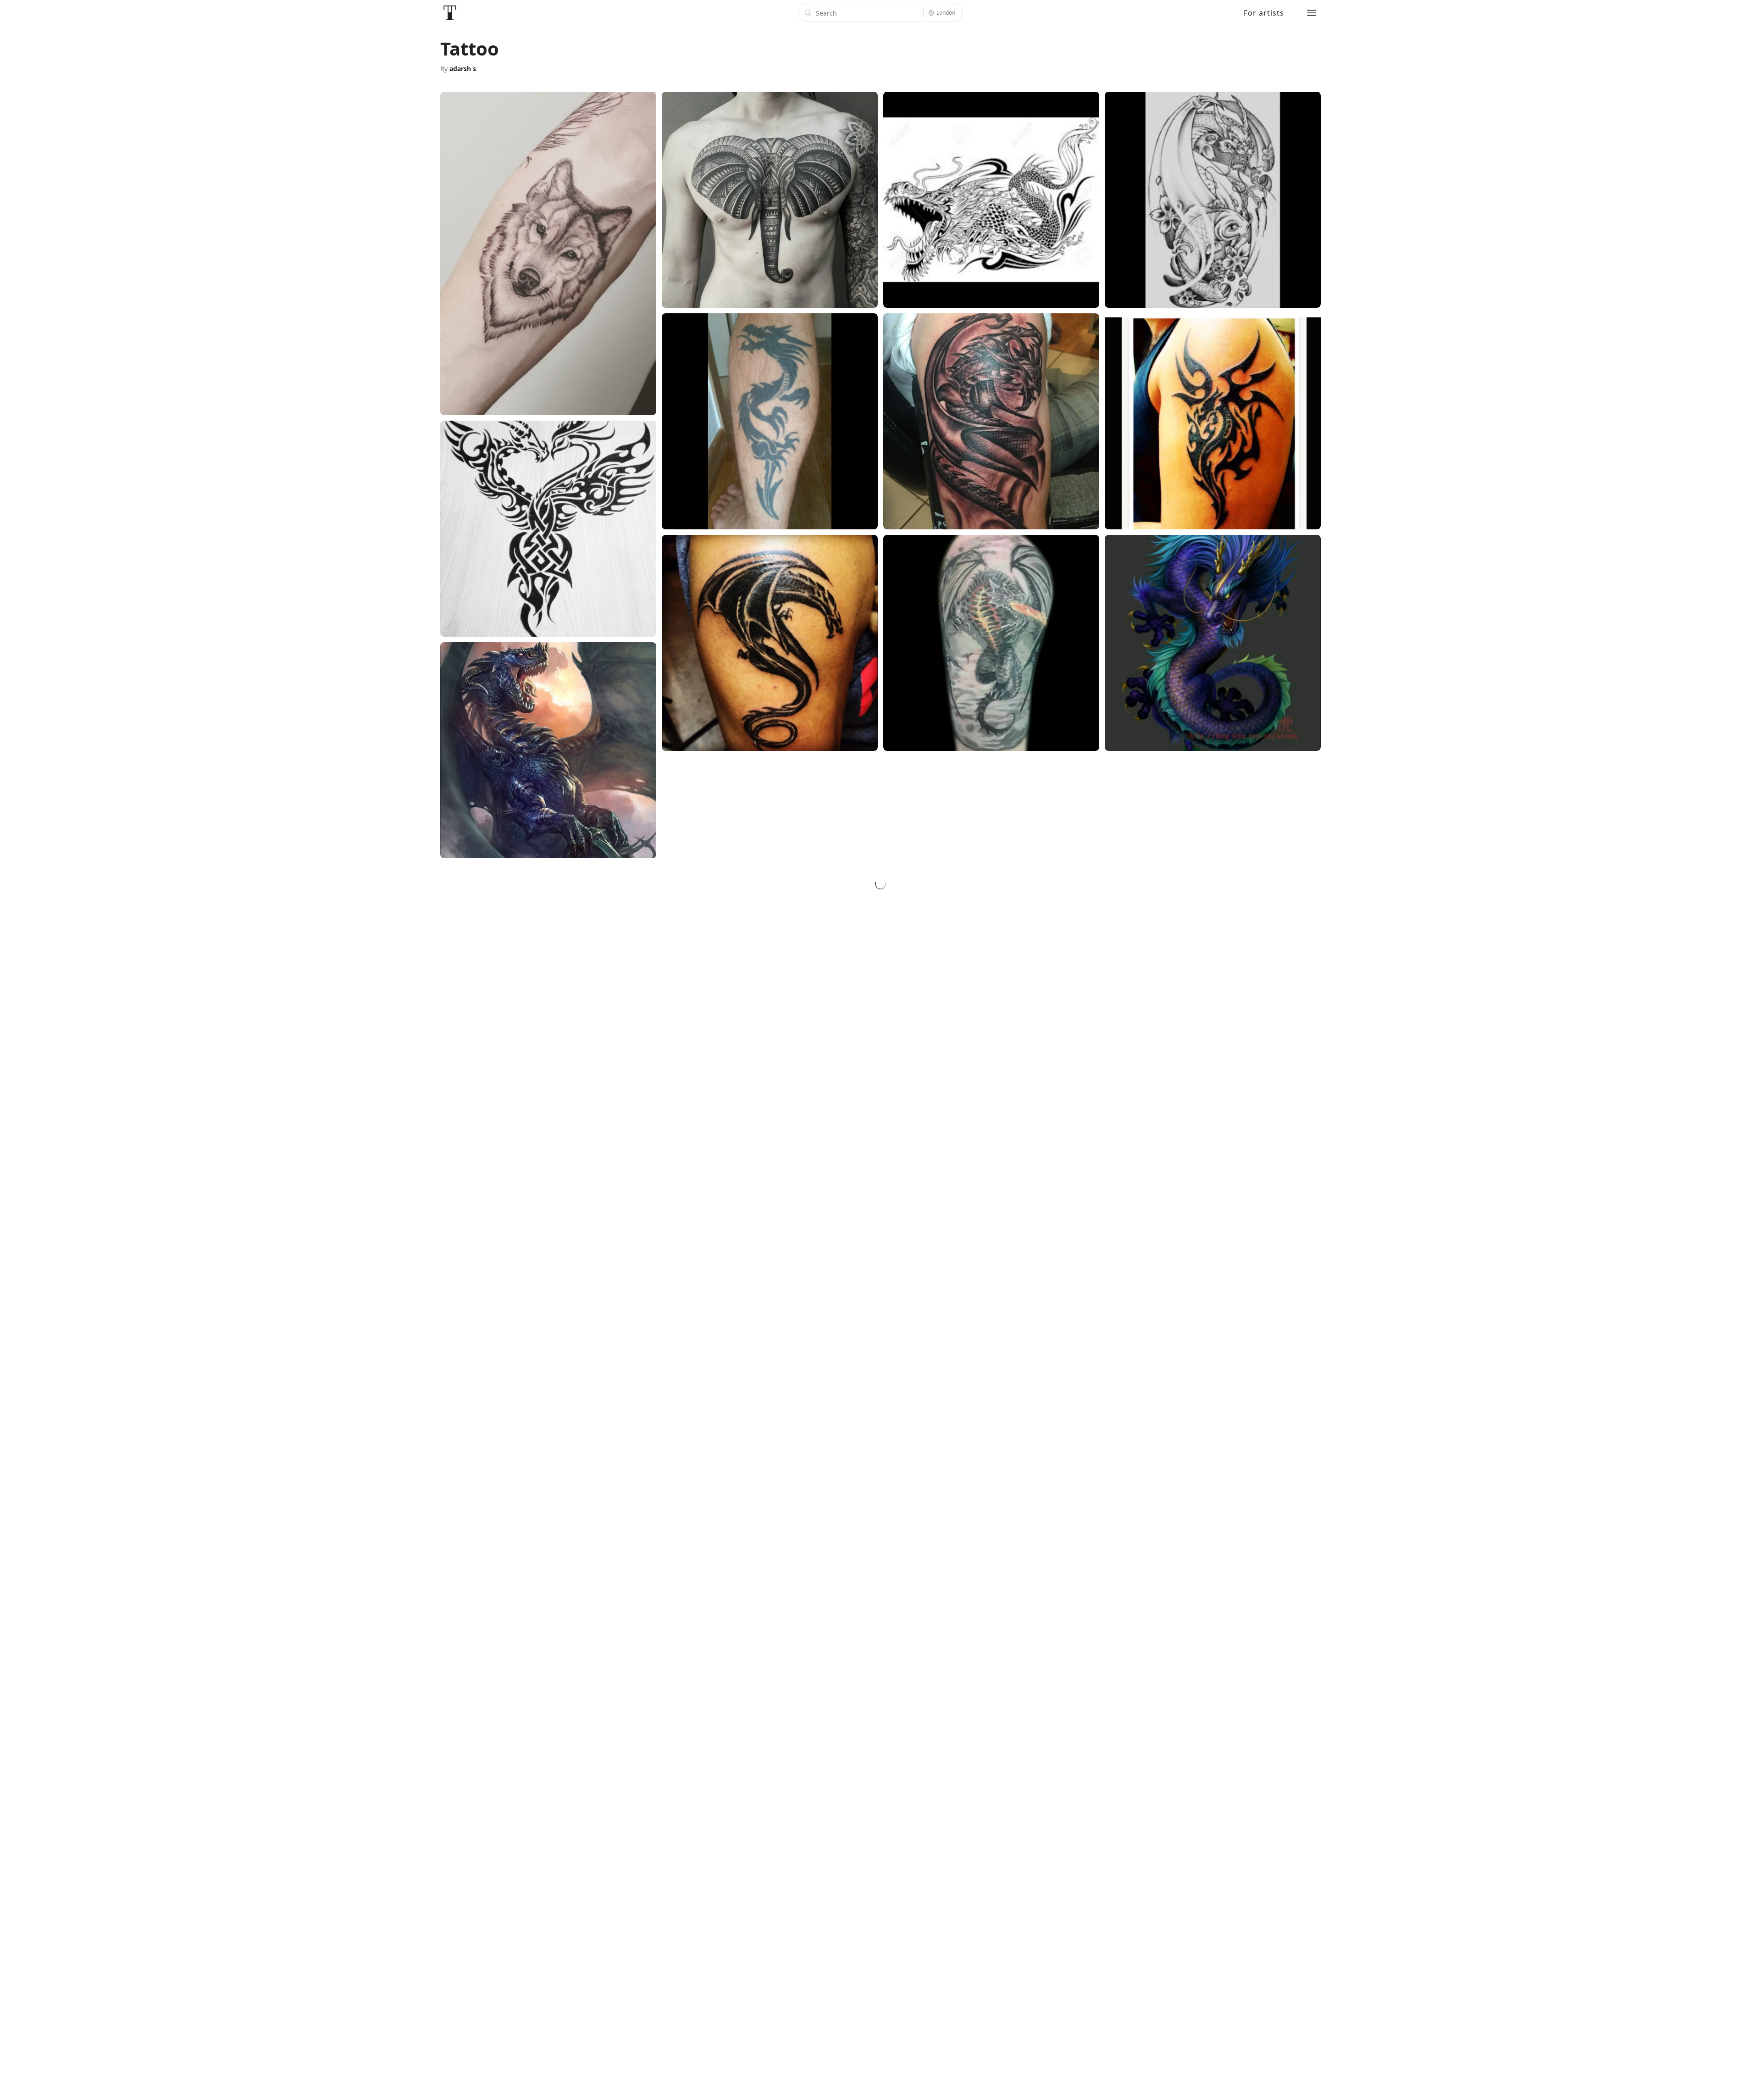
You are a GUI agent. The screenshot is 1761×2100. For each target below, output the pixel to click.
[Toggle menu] (1312, 13)
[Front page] (450, 13)
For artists (1264, 13)
